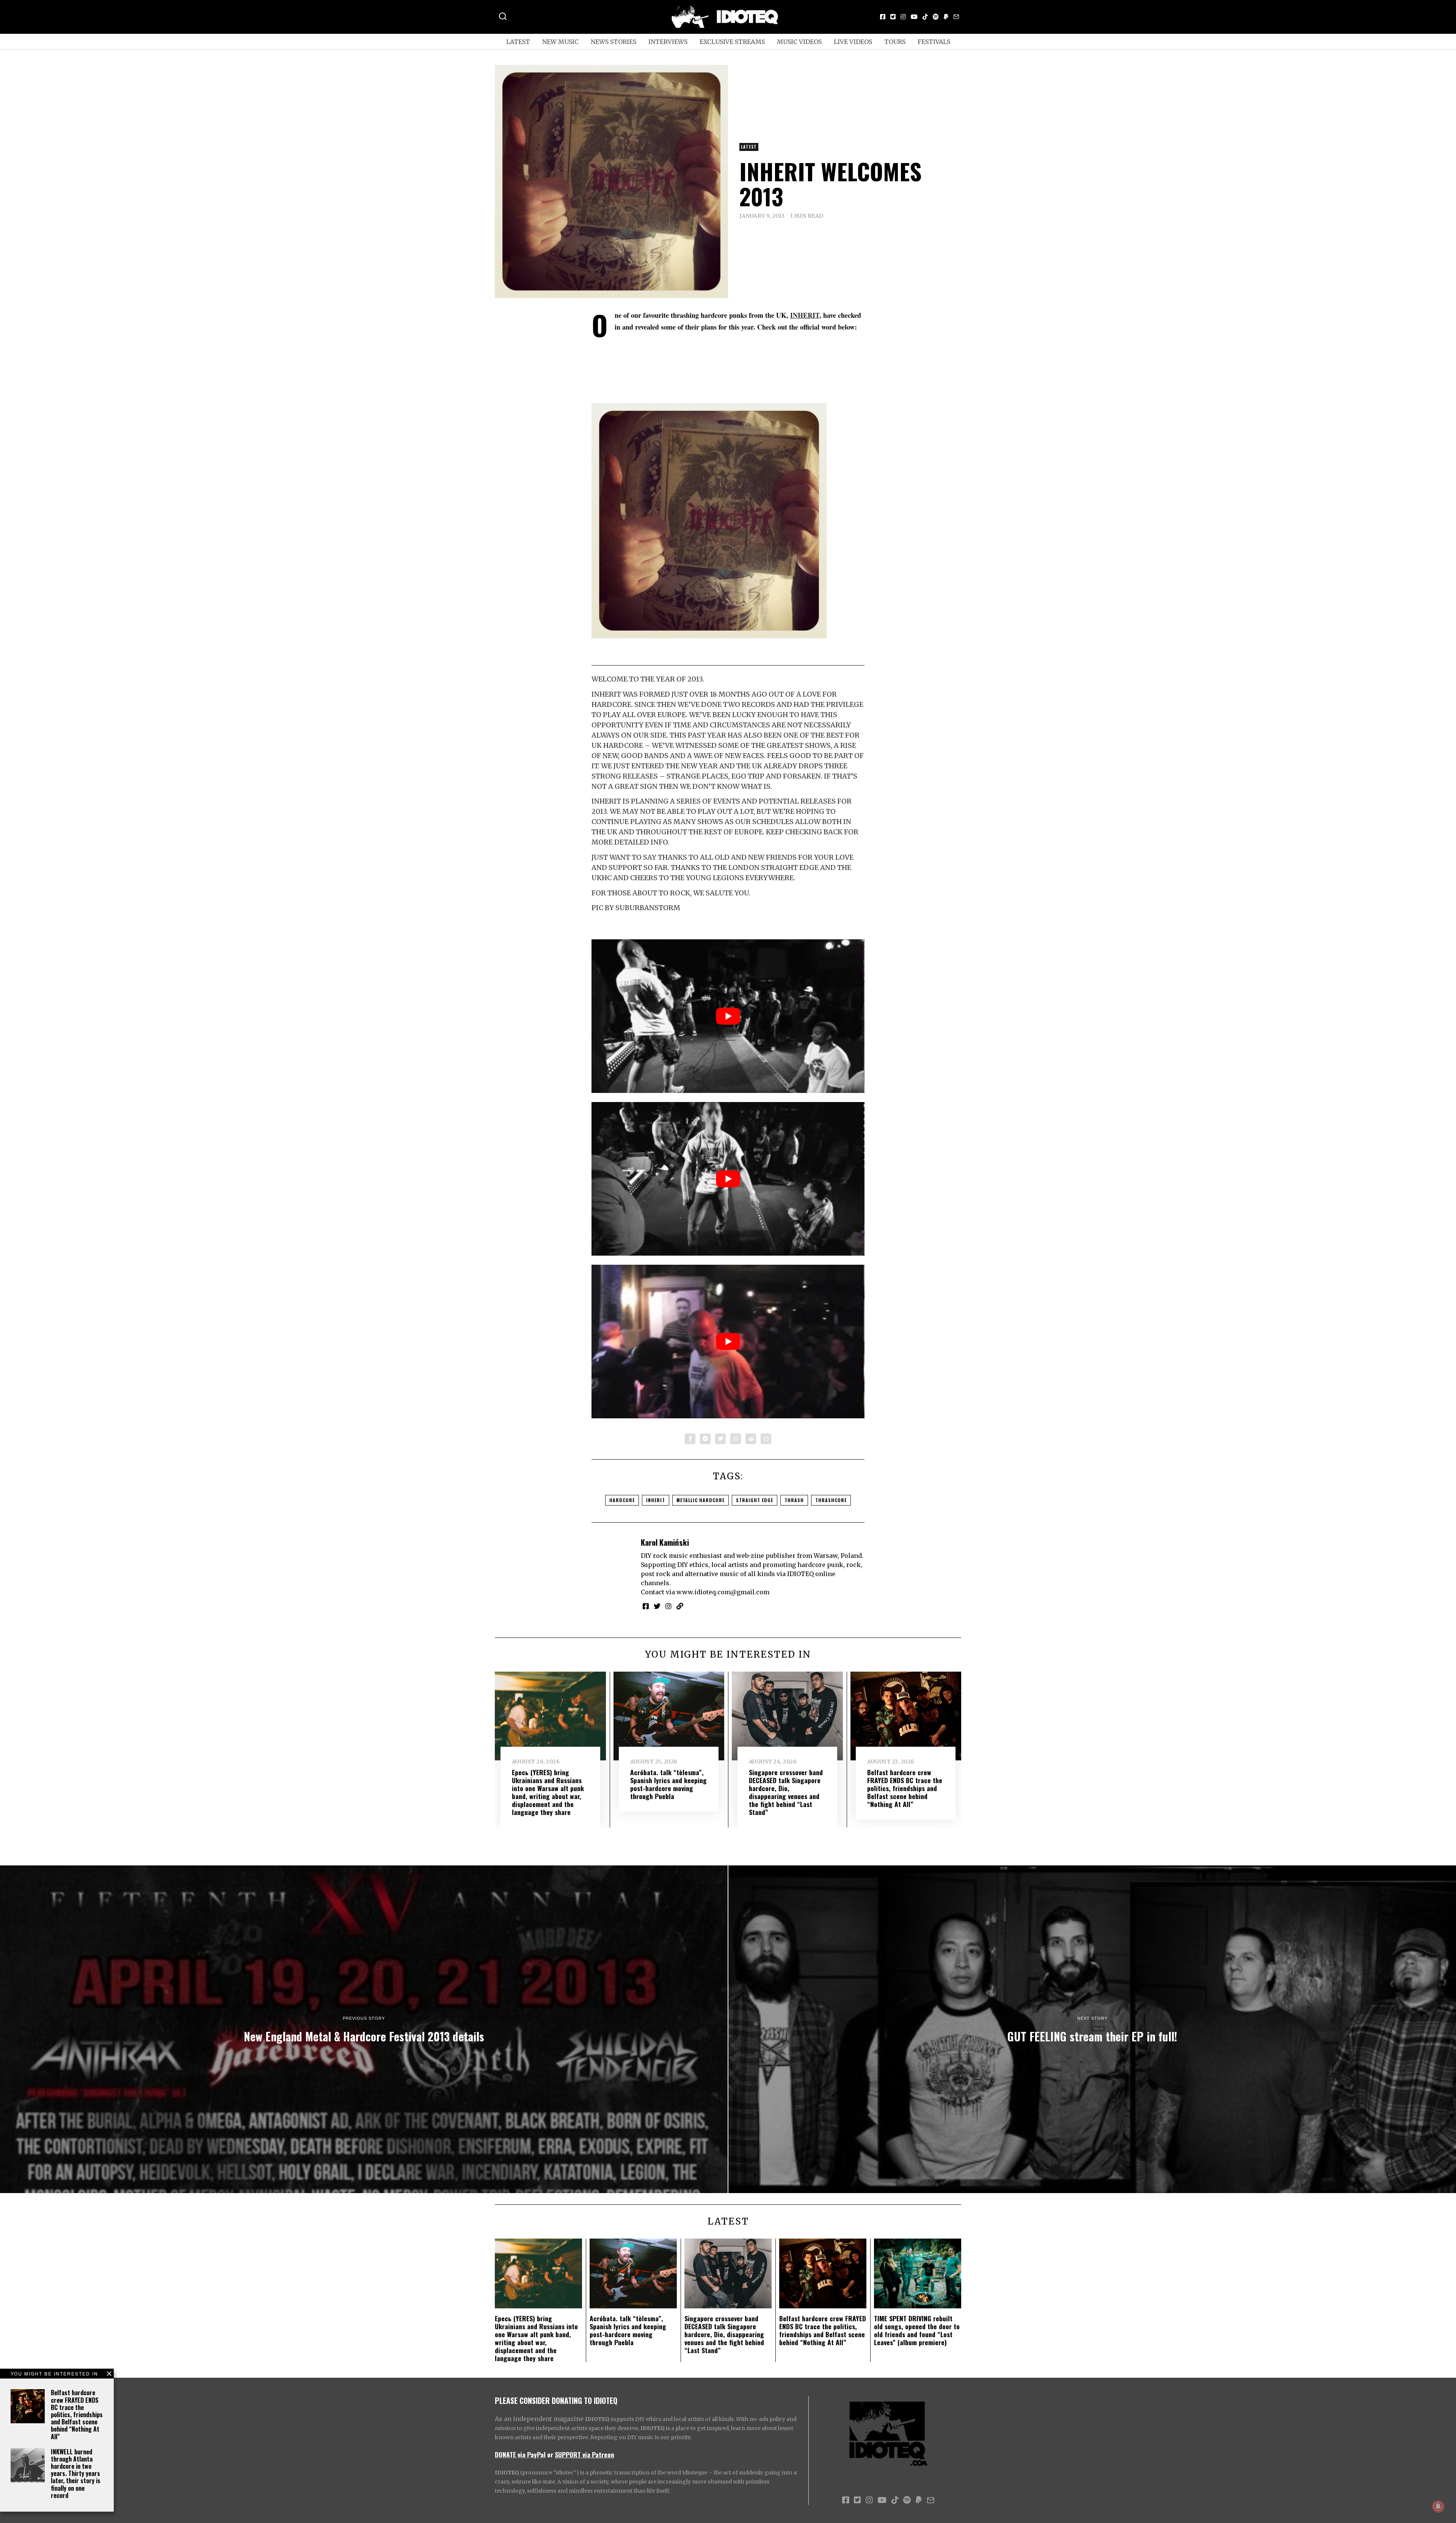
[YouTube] (914, 17)
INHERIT (805, 315)
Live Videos (853, 42)
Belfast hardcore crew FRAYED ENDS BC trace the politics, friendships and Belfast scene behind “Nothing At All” (77, 2414)
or (550, 2454)
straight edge (755, 1500)
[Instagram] (903, 17)
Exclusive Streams (732, 42)
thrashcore (831, 1500)
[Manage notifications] (1438, 2506)
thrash (794, 1500)
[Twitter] (893, 17)
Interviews (668, 42)
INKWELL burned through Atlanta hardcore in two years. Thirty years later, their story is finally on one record (76, 2474)
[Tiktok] (925, 17)
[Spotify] (936, 17)
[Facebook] (883, 17)
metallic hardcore (701, 1500)
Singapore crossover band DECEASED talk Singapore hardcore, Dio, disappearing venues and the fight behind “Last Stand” (786, 1792)
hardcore (622, 1500)
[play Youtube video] (728, 1016)
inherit (656, 1500)
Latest (518, 42)
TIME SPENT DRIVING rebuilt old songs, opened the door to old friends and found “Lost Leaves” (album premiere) (917, 2330)
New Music (560, 42)
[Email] (956, 17)
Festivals (934, 42)
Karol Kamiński (665, 1542)
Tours (895, 42)
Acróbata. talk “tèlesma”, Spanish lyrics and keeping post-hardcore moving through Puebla (668, 1784)
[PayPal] (946, 17)
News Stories (613, 42)
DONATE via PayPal (520, 2454)
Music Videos (799, 42)
